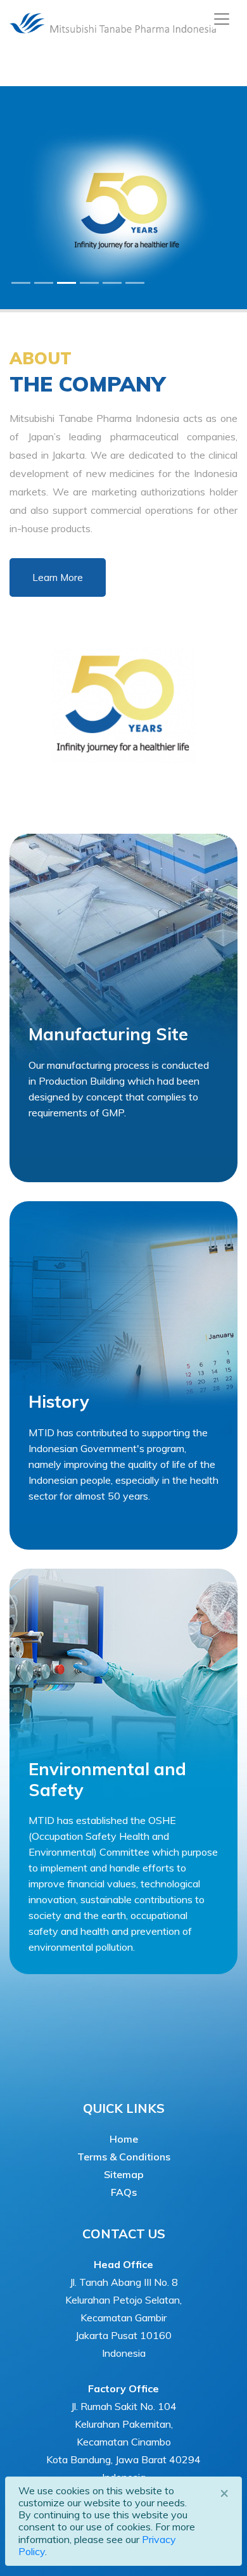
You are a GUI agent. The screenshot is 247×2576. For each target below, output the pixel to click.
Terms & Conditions (124, 2157)
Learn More (58, 577)
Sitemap (124, 2174)
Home (124, 2139)
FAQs (124, 2192)
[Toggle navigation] (222, 19)
